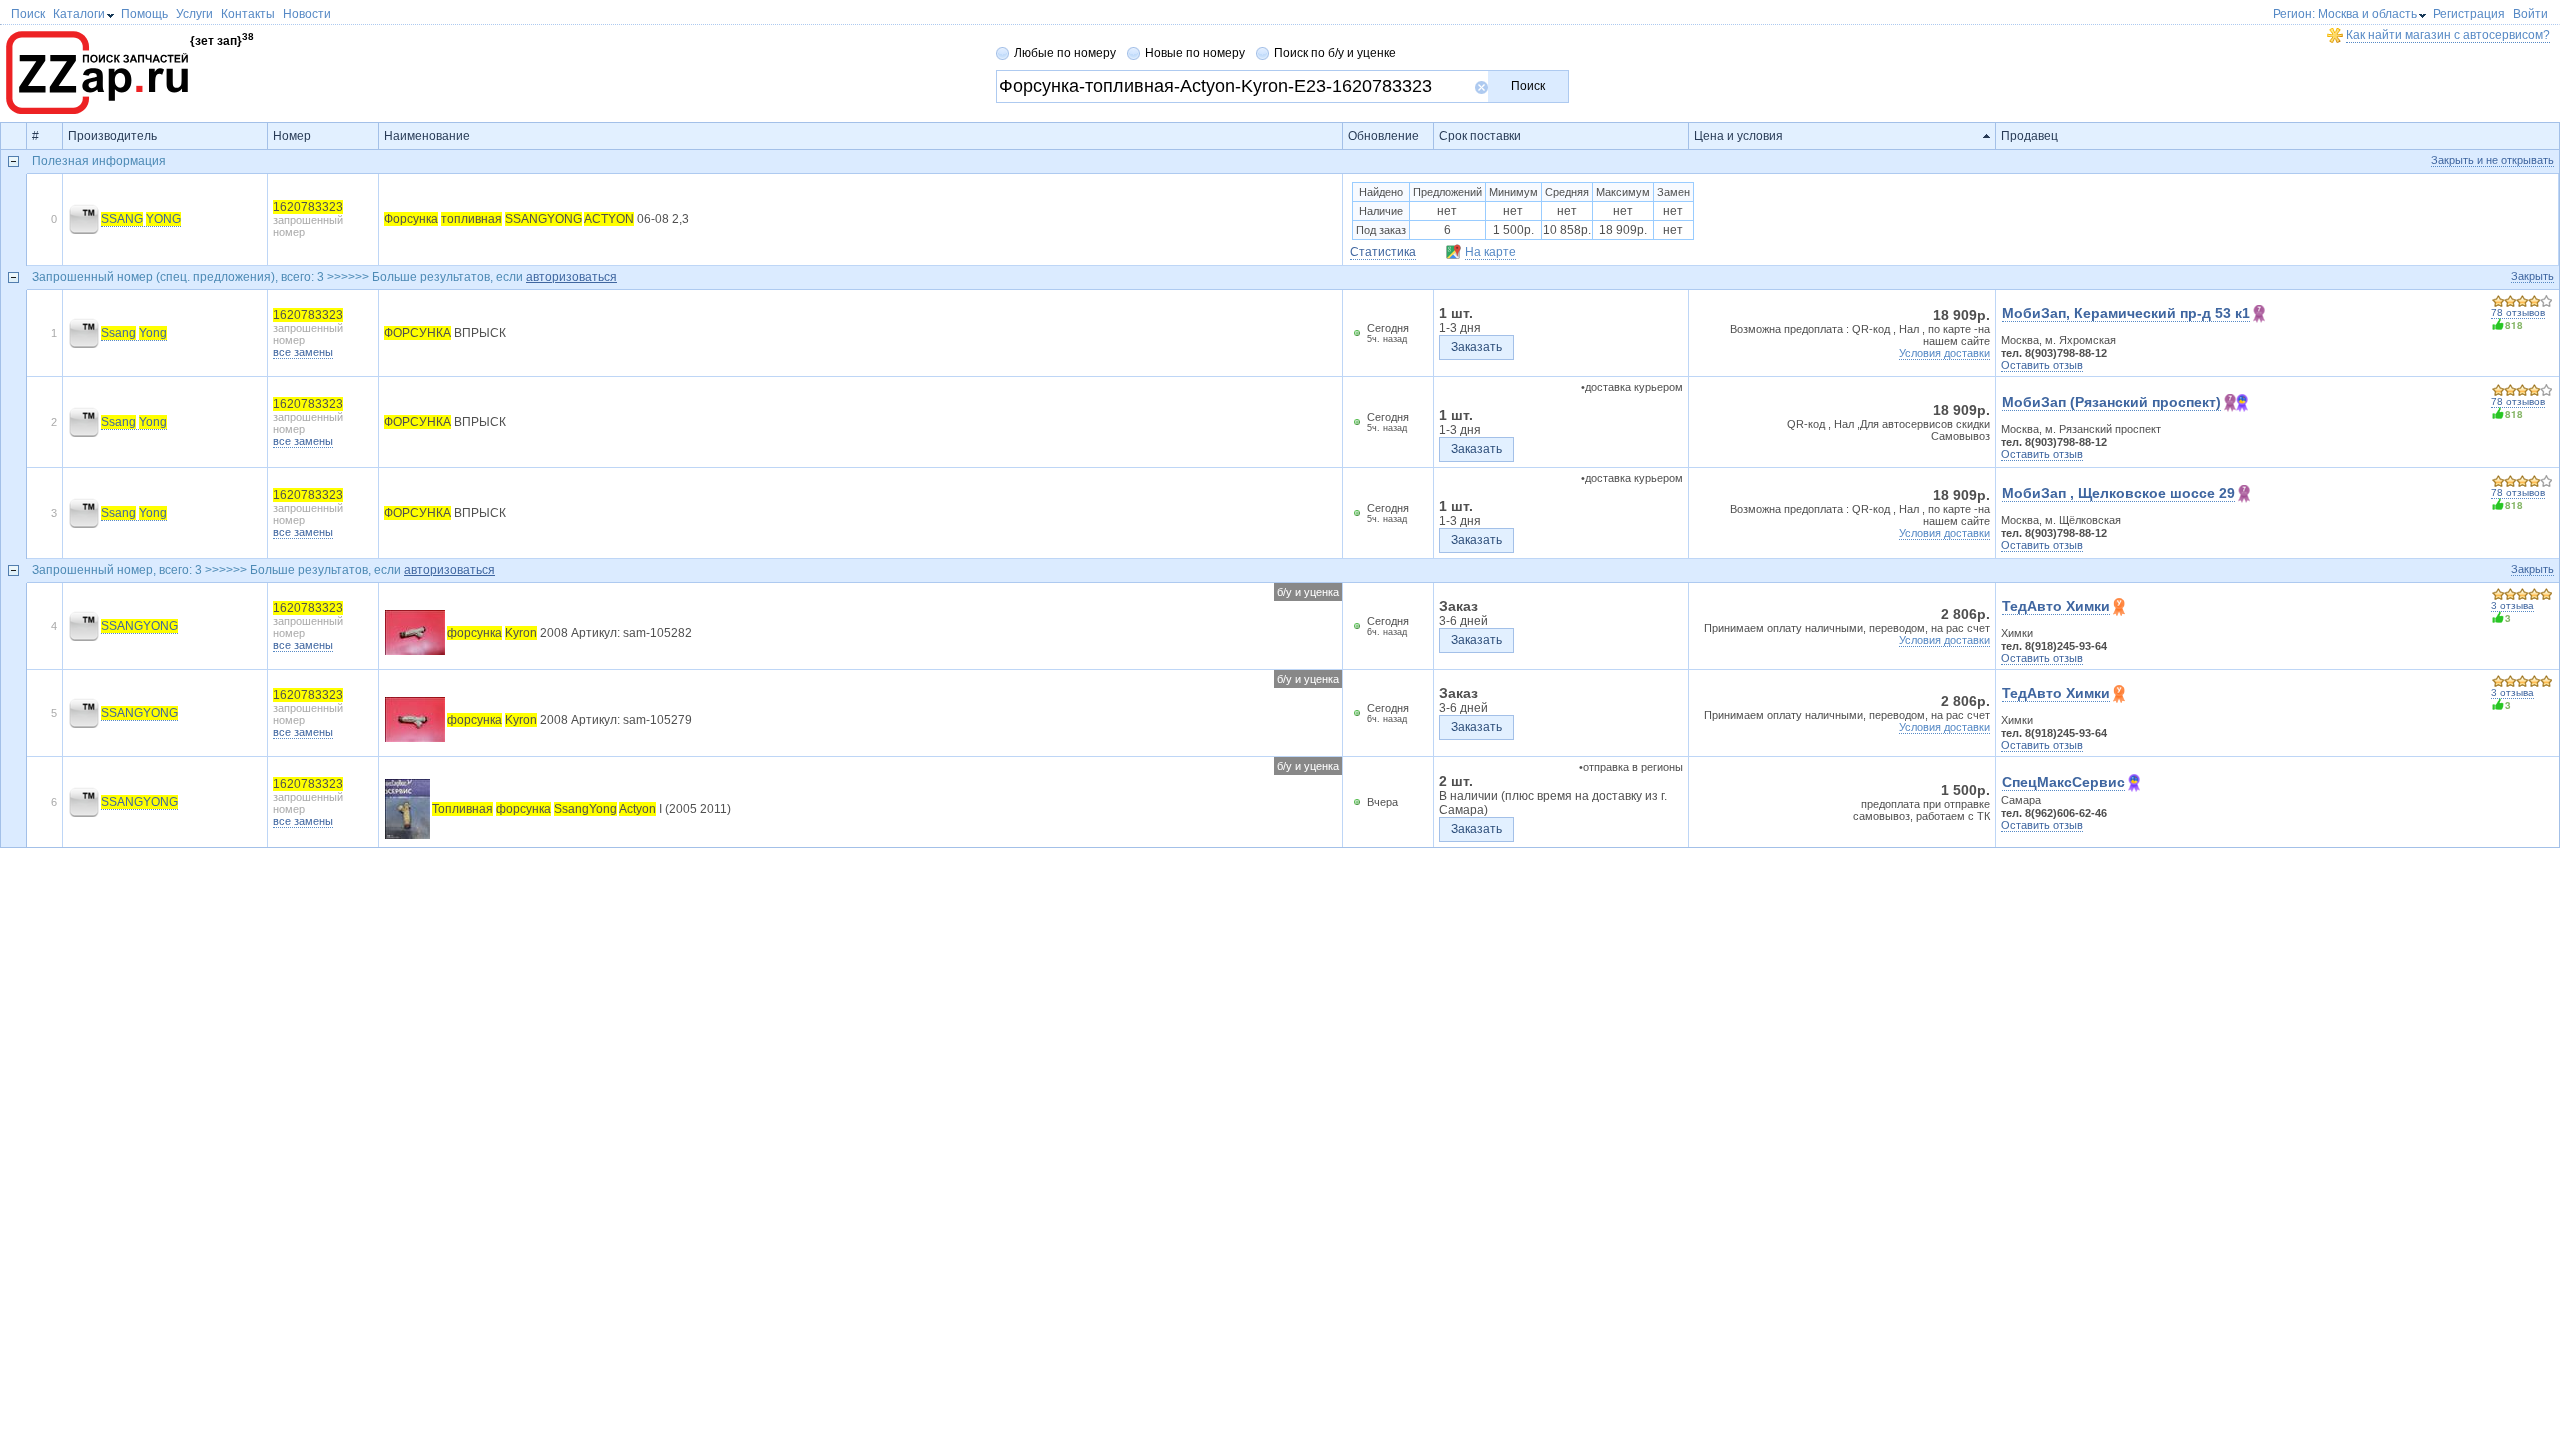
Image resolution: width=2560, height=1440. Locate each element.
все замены (303, 352)
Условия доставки (1944, 353)
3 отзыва (2512, 605)
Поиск (1528, 86)
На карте (1490, 252)
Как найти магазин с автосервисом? (2448, 35)
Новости (307, 14)
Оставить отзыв (2042, 365)
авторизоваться (571, 277)
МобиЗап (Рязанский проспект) (2111, 402)
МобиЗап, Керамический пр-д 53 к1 (2126, 313)
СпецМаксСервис (2063, 782)
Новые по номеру (1195, 53)
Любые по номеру (1065, 53)
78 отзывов (2518, 312)
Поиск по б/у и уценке (1335, 53)
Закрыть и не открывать (2492, 160)
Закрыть (2532, 276)
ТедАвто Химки (2056, 606)
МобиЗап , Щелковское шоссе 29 (2118, 493)
